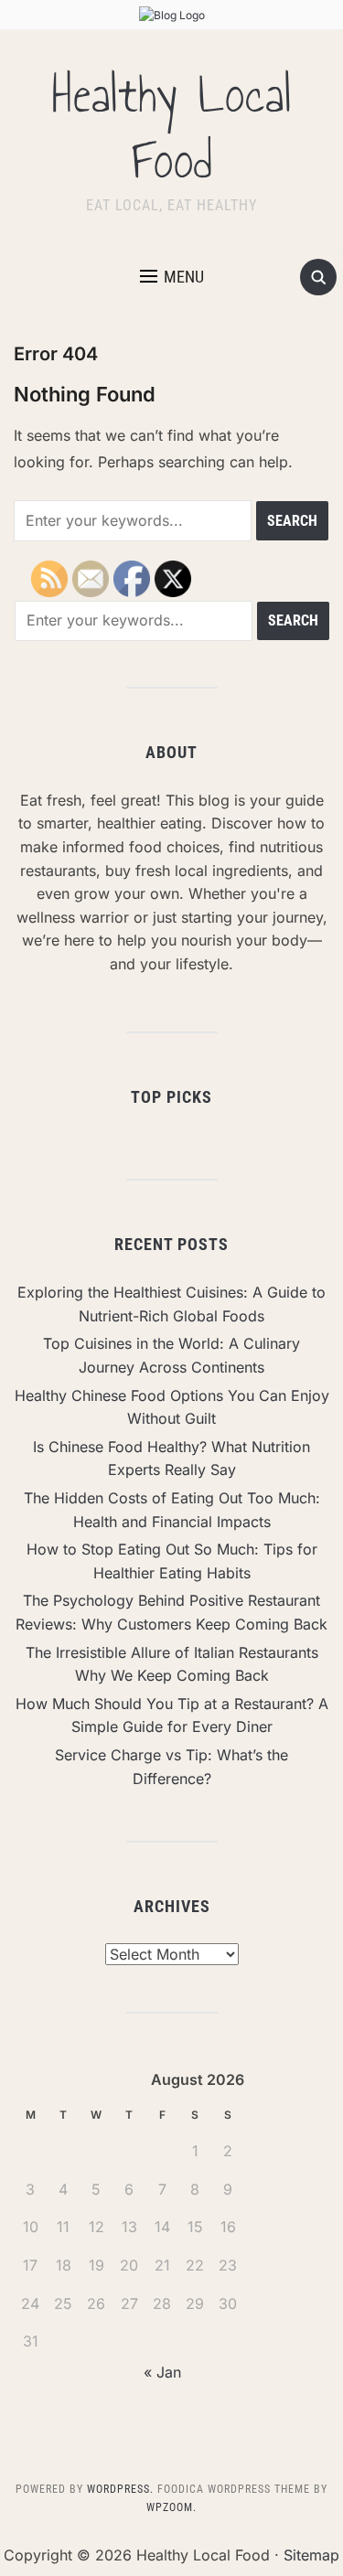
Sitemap (311, 2555)
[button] (172, 277)
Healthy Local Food (172, 128)
